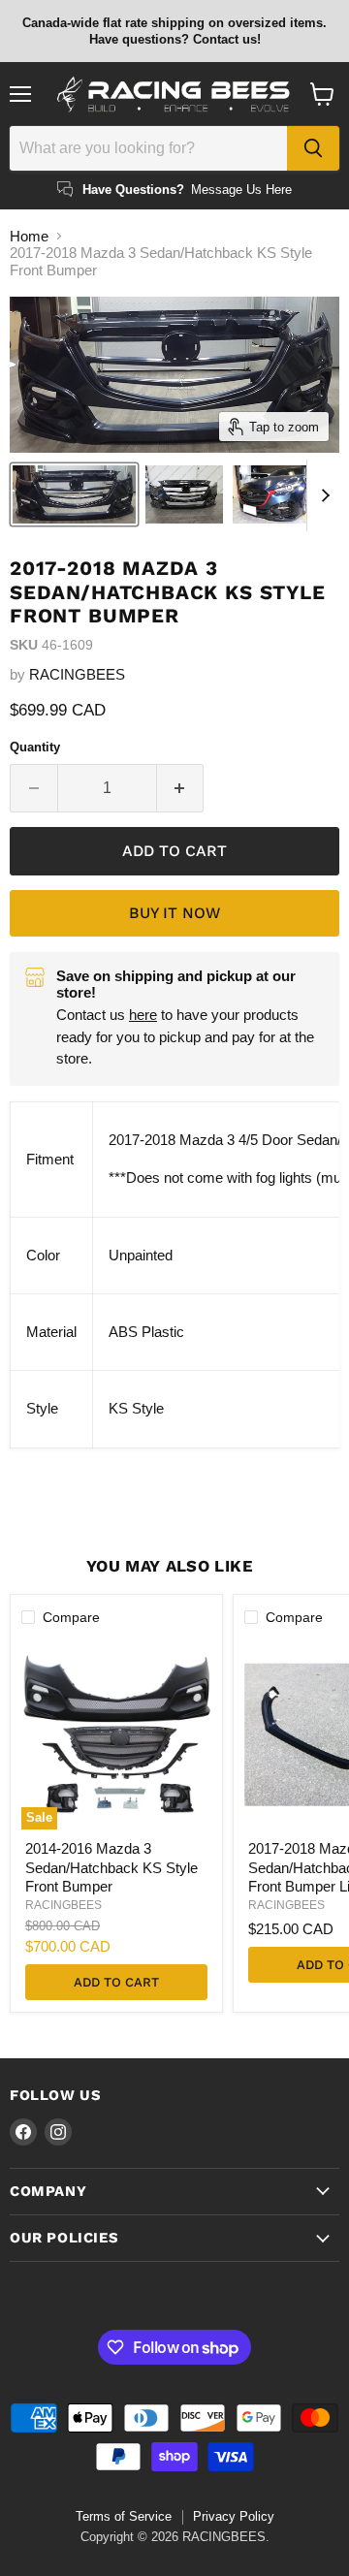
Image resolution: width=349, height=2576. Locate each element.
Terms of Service (124, 2516)
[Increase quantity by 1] (181, 788)
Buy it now (174, 913)
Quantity (35, 747)
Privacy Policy (234, 2516)
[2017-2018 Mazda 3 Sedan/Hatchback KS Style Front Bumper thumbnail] (74, 494)
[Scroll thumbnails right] (322, 495)
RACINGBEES (77, 674)
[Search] (313, 148)
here (143, 1015)
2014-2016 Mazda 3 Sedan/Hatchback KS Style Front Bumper (111, 1867)
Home (29, 236)
